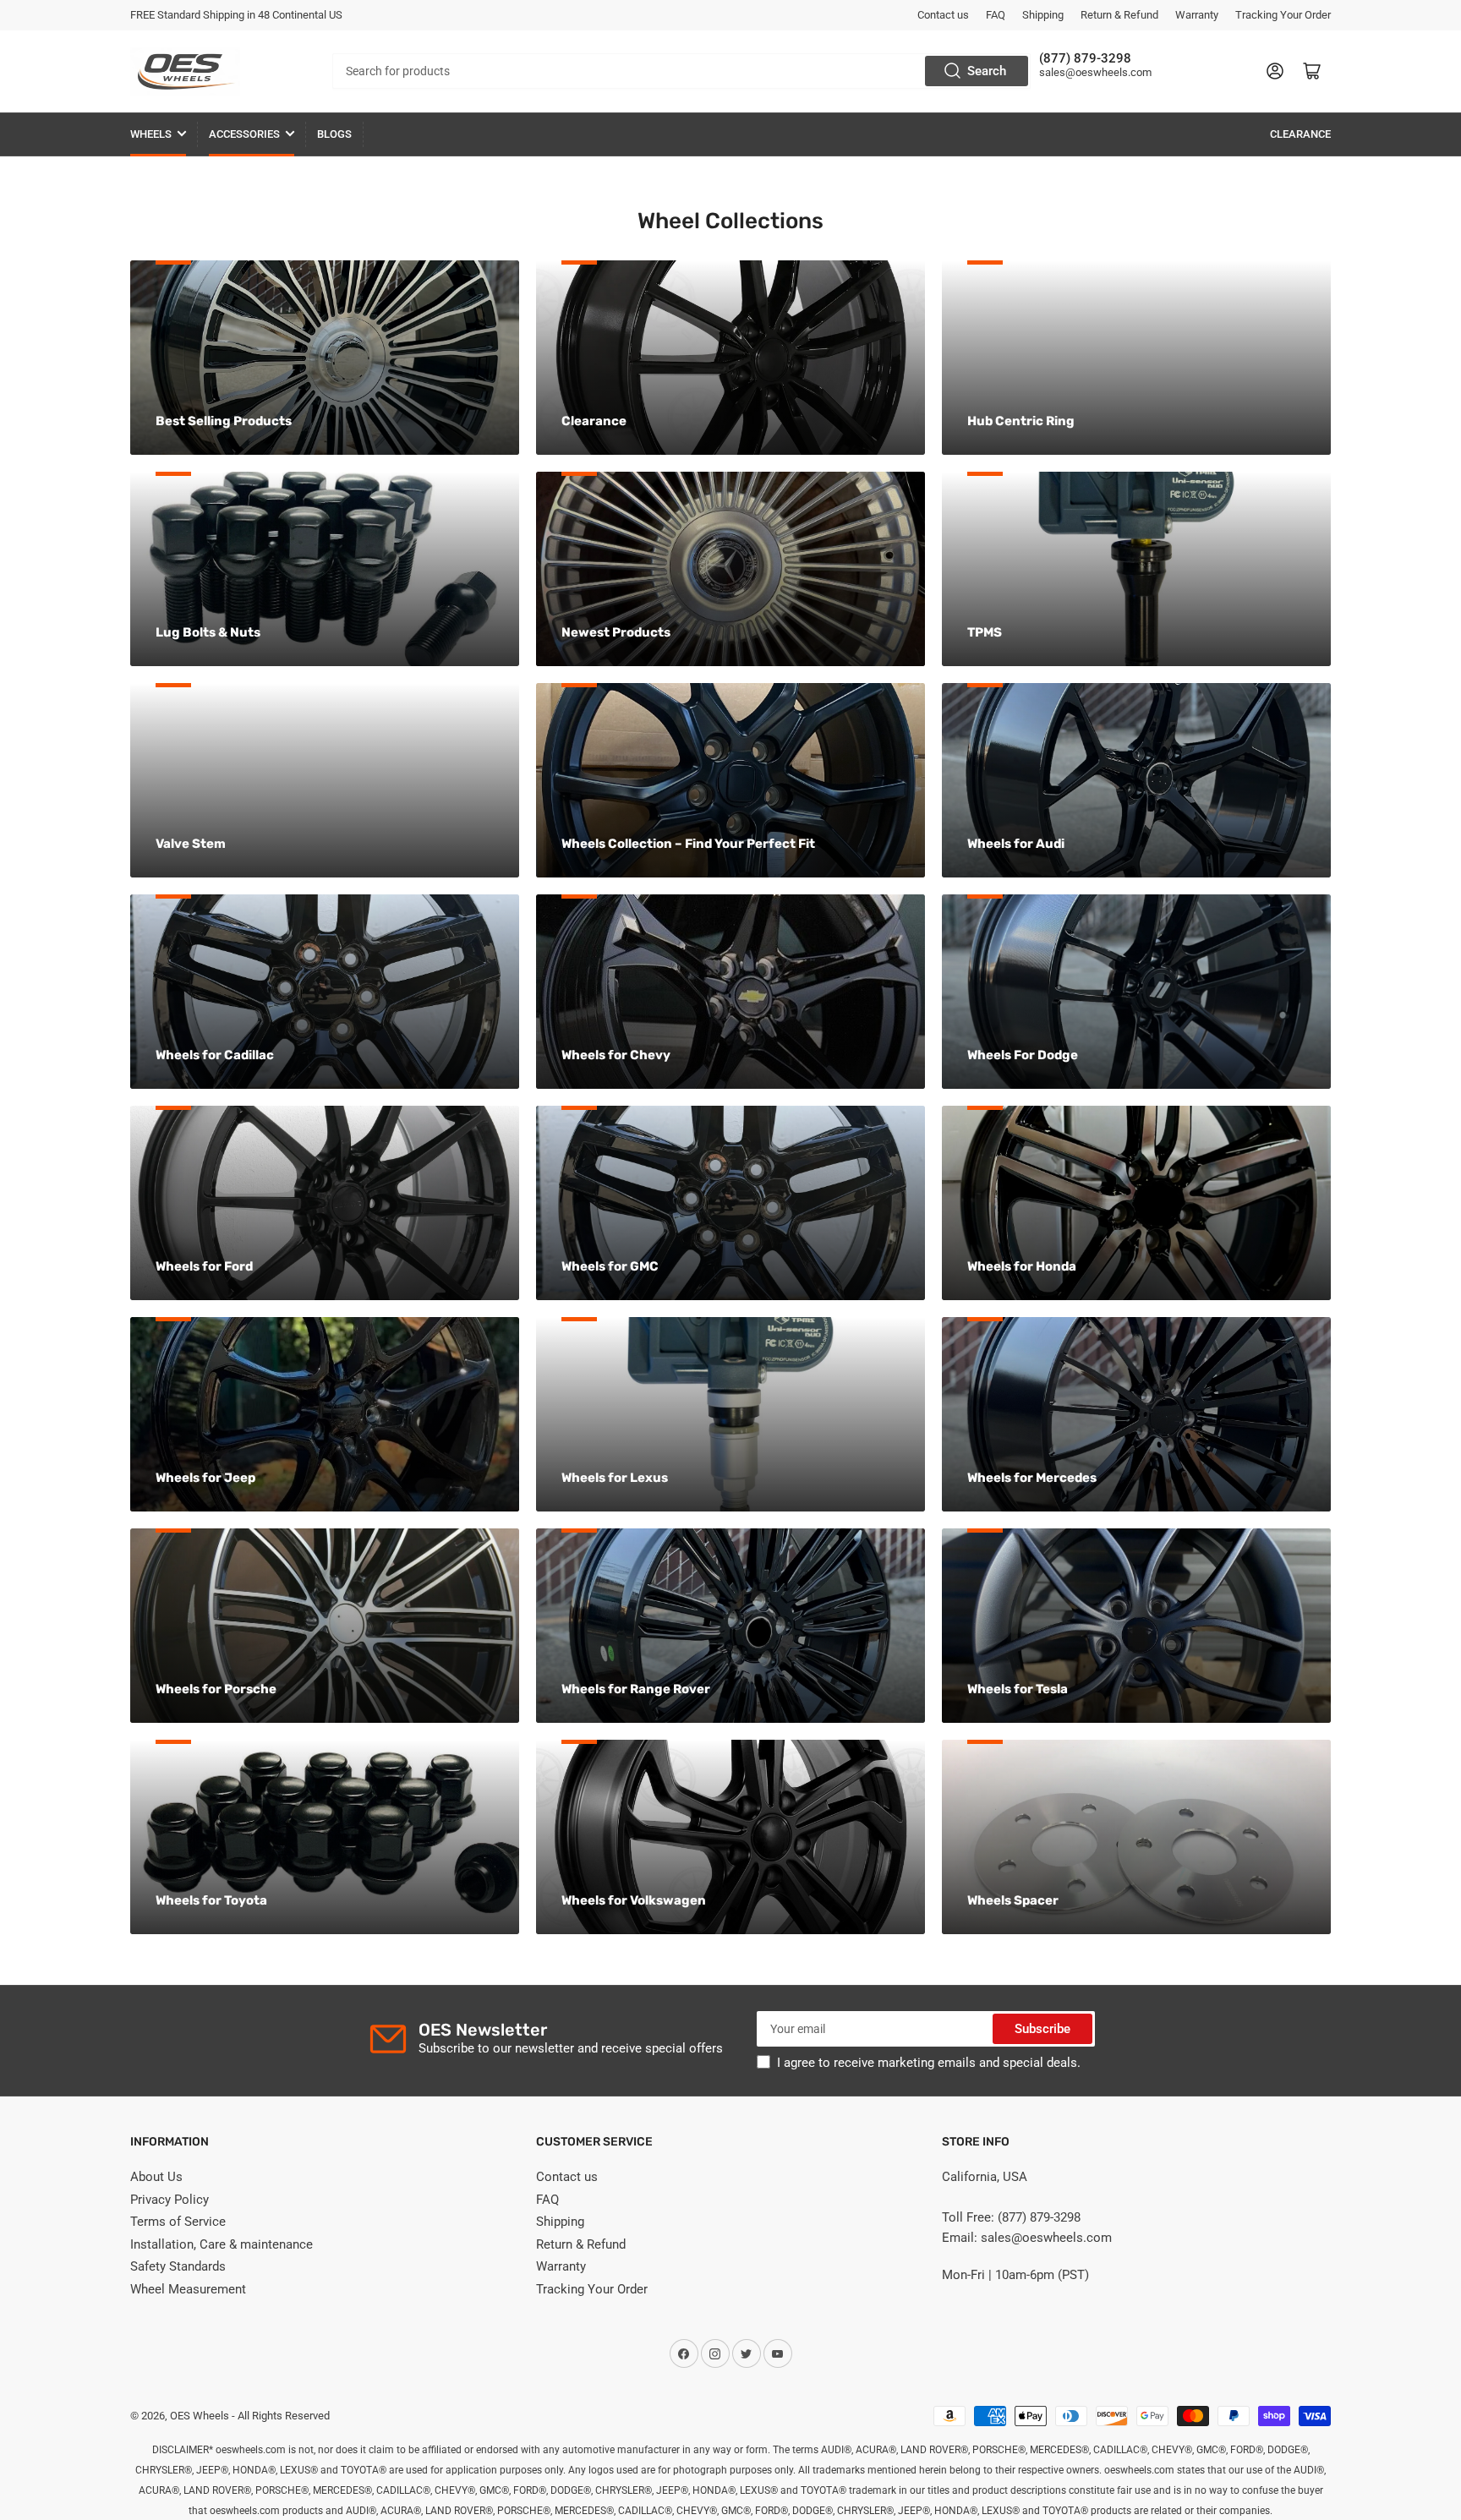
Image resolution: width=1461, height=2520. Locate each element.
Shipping (1043, 15)
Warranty (1197, 15)
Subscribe (1042, 2029)
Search (987, 71)
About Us (156, 2177)
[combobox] (681, 71)
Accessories (244, 134)
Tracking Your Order (1283, 15)
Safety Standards (178, 2266)
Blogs (334, 134)
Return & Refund (1119, 15)
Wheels (151, 134)
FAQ (996, 15)
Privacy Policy (170, 2200)
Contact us (943, 15)
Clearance (1300, 134)
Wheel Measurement (188, 2289)
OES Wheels (200, 2416)
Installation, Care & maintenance (222, 2244)
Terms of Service (178, 2222)
